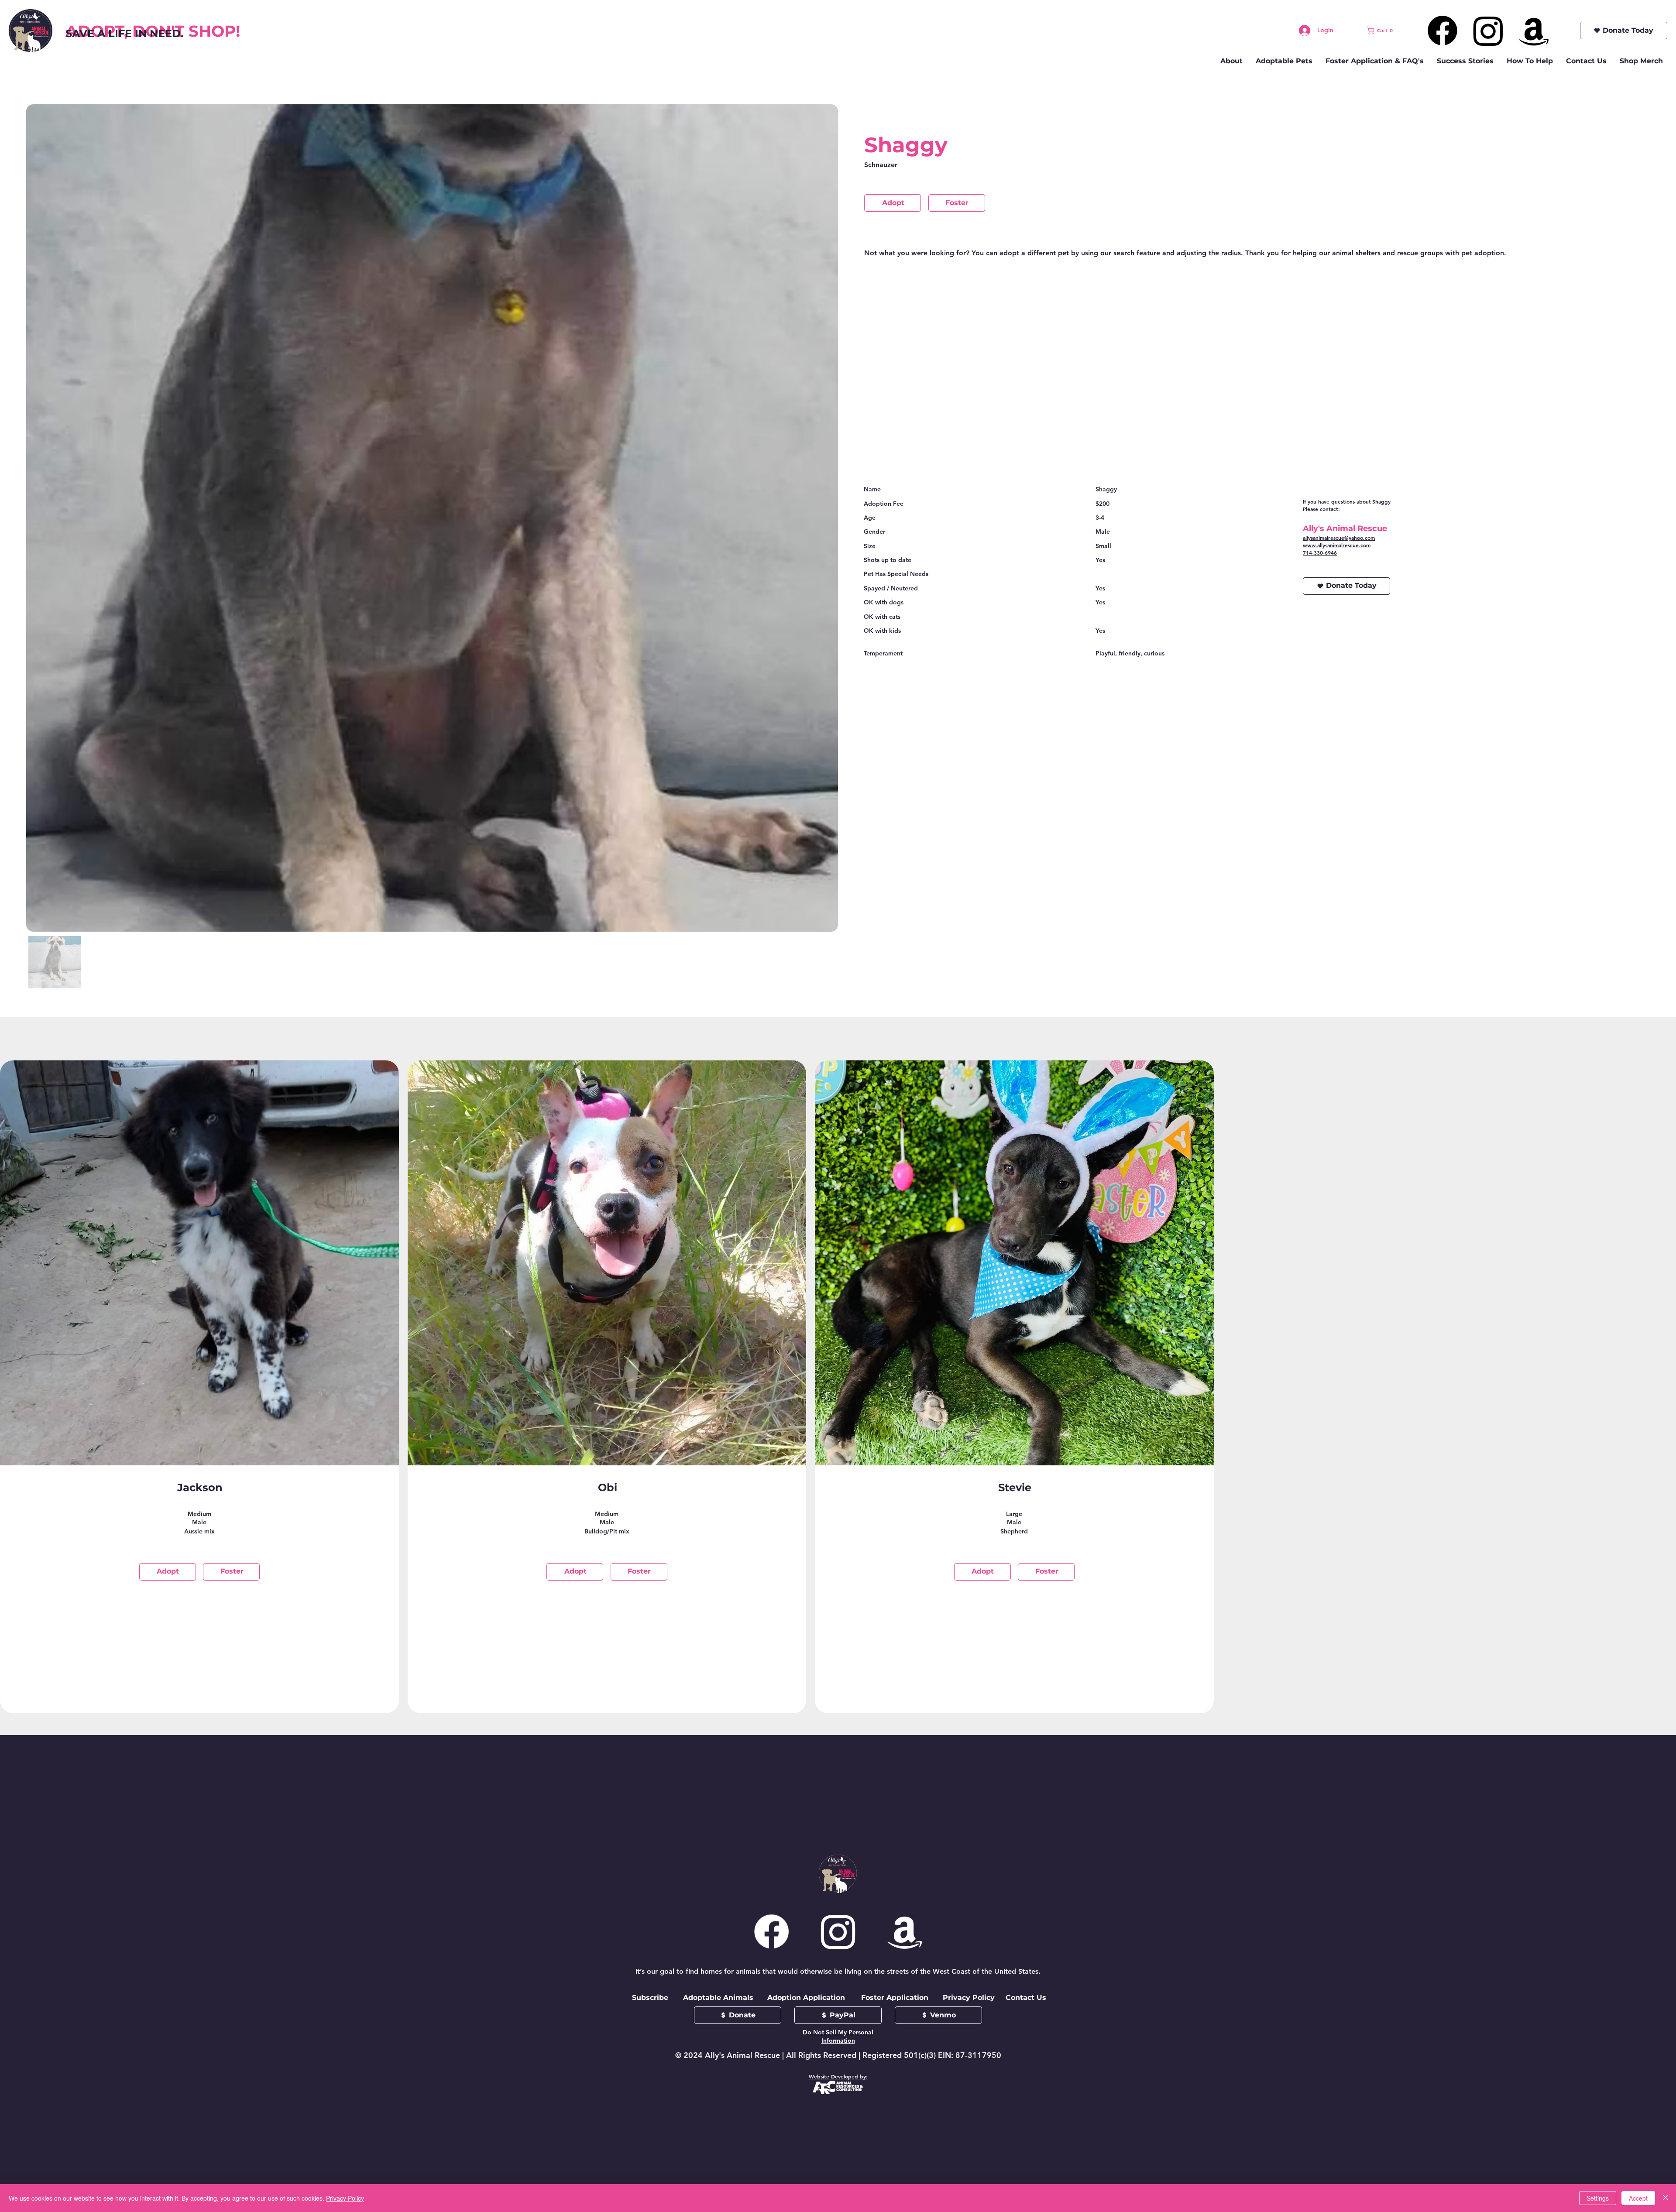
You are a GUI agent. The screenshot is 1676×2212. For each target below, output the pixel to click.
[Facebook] (1442, 31)
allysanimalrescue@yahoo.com (1339, 538)
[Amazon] (1534, 31)
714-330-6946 (1320, 552)
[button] (1382, 31)
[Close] (1666, 2198)
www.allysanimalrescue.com (1337, 545)
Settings (1598, 2198)
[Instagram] (1488, 31)
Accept (1638, 2198)
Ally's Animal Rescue (1345, 528)
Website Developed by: (838, 2076)
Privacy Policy (345, 2198)
